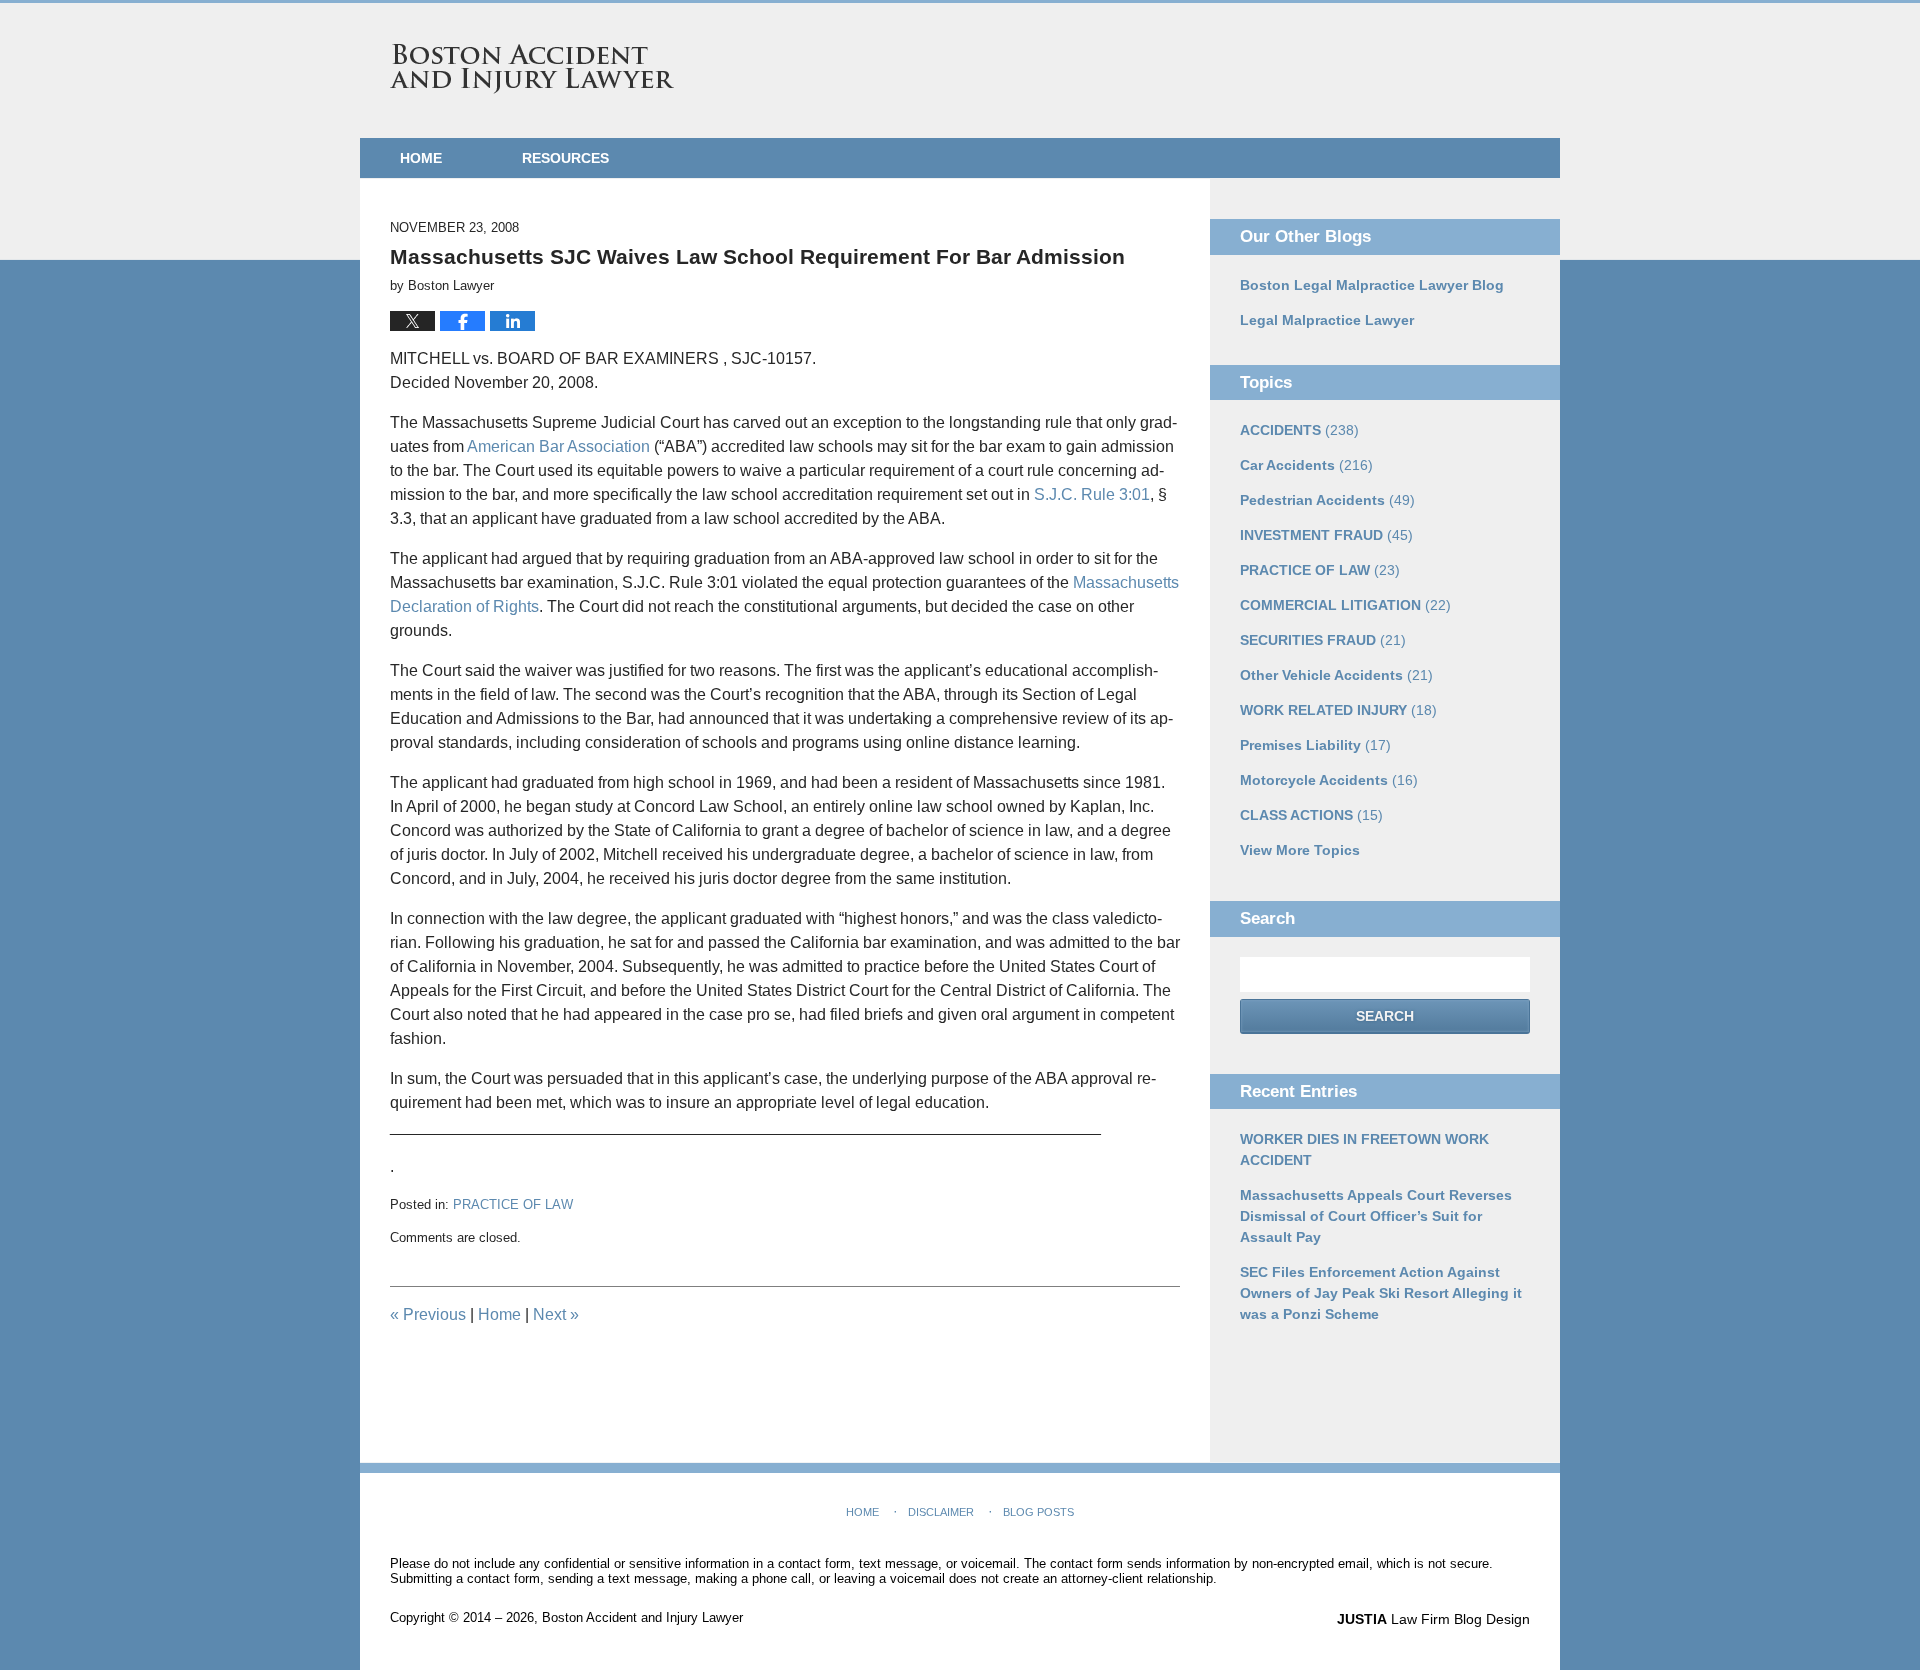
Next (556, 1314)
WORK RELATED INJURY (1338, 710)
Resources (565, 158)
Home (421, 158)
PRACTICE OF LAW (513, 1204)
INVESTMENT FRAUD (1326, 535)
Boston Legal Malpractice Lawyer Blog (1372, 285)
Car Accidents (1306, 465)
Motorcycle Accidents (1329, 780)
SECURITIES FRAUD (1323, 640)
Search (1385, 1016)
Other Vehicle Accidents (1336, 675)
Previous (428, 1314)
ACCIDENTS (1299, 430)
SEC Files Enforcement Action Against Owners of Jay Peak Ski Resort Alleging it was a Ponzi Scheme (1381, 1293)
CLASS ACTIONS (1311, 815)
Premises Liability (1315, 745)
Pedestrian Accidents (1327, 500)
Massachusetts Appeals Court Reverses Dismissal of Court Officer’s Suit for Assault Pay (1376, 1216)
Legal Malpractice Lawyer (1327, 320)
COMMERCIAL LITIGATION (1345, 605)
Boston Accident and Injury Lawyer (532, 69)
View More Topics (1300, 850)
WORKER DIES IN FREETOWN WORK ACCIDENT (1364, 1149)
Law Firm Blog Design (1433, 1619)
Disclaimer (941, 1512)
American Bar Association (560, 446)
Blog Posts (1038, 1512)
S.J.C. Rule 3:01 (1092, 494)
